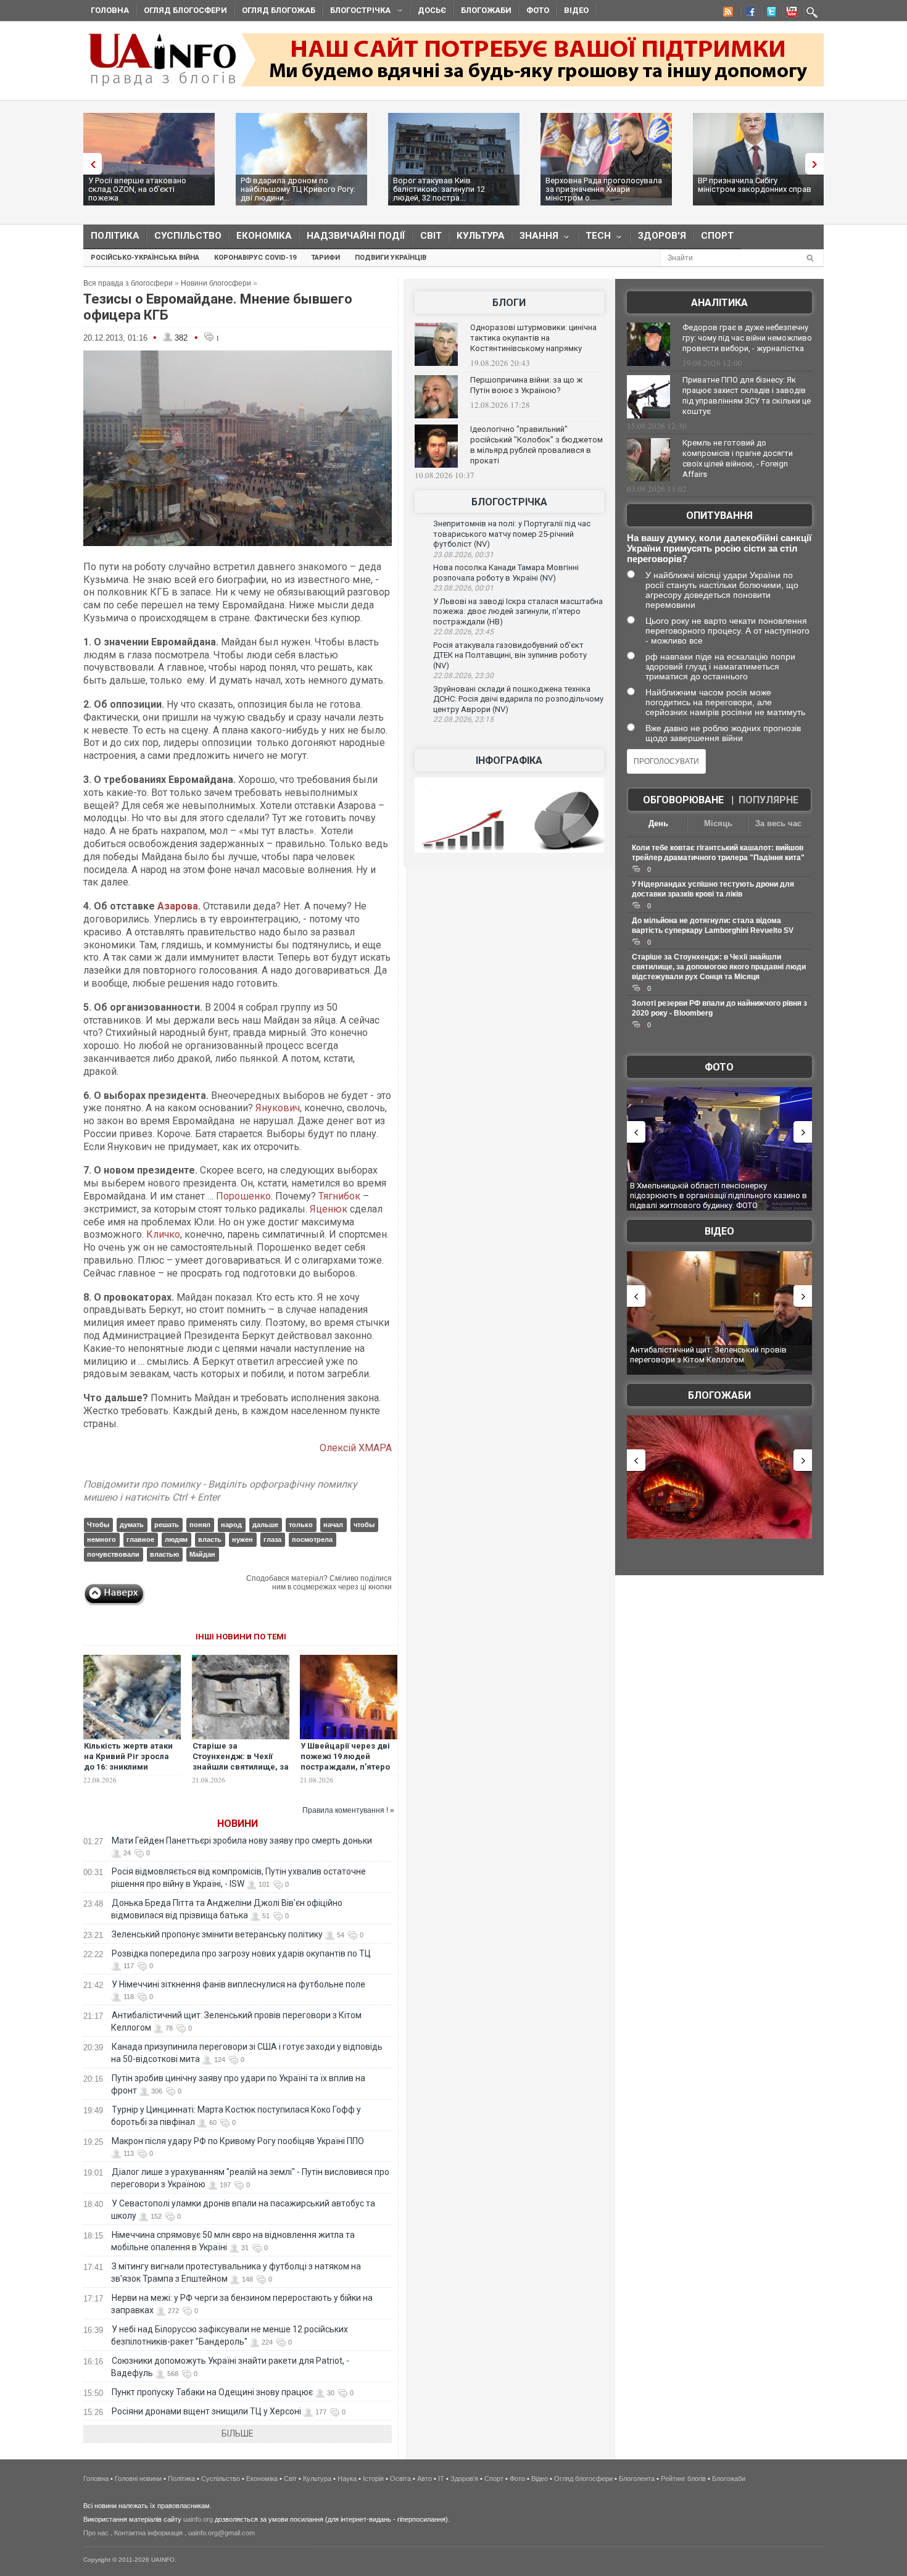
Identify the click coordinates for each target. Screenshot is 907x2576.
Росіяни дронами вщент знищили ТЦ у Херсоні (206, 2411)
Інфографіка (509, 760)
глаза (272, 1539)
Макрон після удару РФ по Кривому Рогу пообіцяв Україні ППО (238, 2141)
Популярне (768, 800)
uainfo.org (198, 2519)
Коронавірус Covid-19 (255, 258)
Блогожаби (486, 10)
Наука (347, 2479)
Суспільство (188, 236)
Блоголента (637, 2479)
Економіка (264, 236)
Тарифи (325, 258)
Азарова (178, 906)
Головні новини (138, 2479)
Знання (535, 238)
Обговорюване (683, 800)
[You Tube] (790, 14)
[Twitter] (769, 14)
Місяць (718, 823)
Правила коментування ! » (348, 1810)
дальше (265, 1525)
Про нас (96, 2533)
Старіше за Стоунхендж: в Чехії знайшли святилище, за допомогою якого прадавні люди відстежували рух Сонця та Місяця (719, 967)
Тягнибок (339, 1196)
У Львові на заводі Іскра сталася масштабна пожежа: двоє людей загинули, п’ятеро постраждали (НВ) (518, 611)
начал (333, 1525)
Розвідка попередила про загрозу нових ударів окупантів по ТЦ (241, 1953)
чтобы (364, 1525)
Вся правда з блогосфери (128, 283)
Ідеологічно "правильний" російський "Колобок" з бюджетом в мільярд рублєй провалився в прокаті (536, 445)
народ (231, 1525)
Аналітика (719, 303)
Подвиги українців (391, 258)
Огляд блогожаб (279, 10)
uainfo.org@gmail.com (222, 2533)
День (658, 823)
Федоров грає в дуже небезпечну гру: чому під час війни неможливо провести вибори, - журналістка (747, 338)
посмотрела (312, 1539)
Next (818, 164)
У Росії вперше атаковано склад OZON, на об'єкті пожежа (137, 189)
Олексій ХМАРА (356, 1448)
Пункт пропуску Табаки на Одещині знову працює (212, 2392)
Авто (425, 2479)
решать (167, 1525)
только (301, 1525)
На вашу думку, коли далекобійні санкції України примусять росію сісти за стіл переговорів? (719, 548)
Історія (373, 2479)
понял (200, 1525)
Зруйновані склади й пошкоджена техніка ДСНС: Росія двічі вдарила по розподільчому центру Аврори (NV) (518, 699)
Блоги (509, 303)
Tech (594, 238)
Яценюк (329, 1209)
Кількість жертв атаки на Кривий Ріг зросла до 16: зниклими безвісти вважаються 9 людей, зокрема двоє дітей (131, 1772)
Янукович (278, 1108)
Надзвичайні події (356, 236)
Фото (538, 10)
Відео (576, 10)
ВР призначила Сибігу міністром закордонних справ (755, 185)
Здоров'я (662, 236)
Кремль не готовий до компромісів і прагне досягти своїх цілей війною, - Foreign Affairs (738, 458)
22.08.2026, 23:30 (463, 676)
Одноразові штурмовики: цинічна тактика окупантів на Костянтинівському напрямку (533, 338)
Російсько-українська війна (145, 258)
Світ (431, 236)
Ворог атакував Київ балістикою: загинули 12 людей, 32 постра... (439, 189)
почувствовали (113, 1554)
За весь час (778, 823)
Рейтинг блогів (683, 2479)
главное (140, 1539)
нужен (242, 1539)
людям (176, 1539)
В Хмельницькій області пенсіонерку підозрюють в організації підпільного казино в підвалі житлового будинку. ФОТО (719, 1195)
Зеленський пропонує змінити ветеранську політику (217, 1934)
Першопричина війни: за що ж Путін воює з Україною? (526, 385)
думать (132, 1525)
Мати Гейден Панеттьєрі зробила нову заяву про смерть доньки (242, 1841)
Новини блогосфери (216, 283)
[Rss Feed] (727, 14)
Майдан (202, 1554)
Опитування (719, 516)
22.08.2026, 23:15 (463, 719)
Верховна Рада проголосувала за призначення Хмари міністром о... (604, 189)
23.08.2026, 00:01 (463, 588)
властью (164, 1554)
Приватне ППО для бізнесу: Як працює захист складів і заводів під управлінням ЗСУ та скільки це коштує (747, 396)
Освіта (400, 2479)
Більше (238, 2433)
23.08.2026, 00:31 (463, 555)
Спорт (717, 236)
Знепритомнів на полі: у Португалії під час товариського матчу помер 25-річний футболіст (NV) (512, 534)
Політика (115, 236)
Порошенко (243, 1196)
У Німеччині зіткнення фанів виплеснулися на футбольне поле (238, 1984)
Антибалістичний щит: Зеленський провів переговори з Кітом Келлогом (708, 1355)
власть (210, 1539)
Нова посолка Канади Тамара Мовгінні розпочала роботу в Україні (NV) (506, 573)
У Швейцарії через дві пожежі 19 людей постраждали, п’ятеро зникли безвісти (345, 1762)
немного (101, 1539)
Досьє (432, 10)
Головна (110, 10)
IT (441, 2479)
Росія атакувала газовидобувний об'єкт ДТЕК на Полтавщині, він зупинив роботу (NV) (510, 655)
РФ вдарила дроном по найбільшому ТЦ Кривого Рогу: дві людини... (298, 189)
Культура (481, 236)
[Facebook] (748, 14)
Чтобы (98, 1525)
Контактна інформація (148, 2533)
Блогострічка (357, 12)
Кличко (163, 1234)
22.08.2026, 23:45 (463, 632)
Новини (238, 1824)
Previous (89, 164)
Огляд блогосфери (185, 10)
